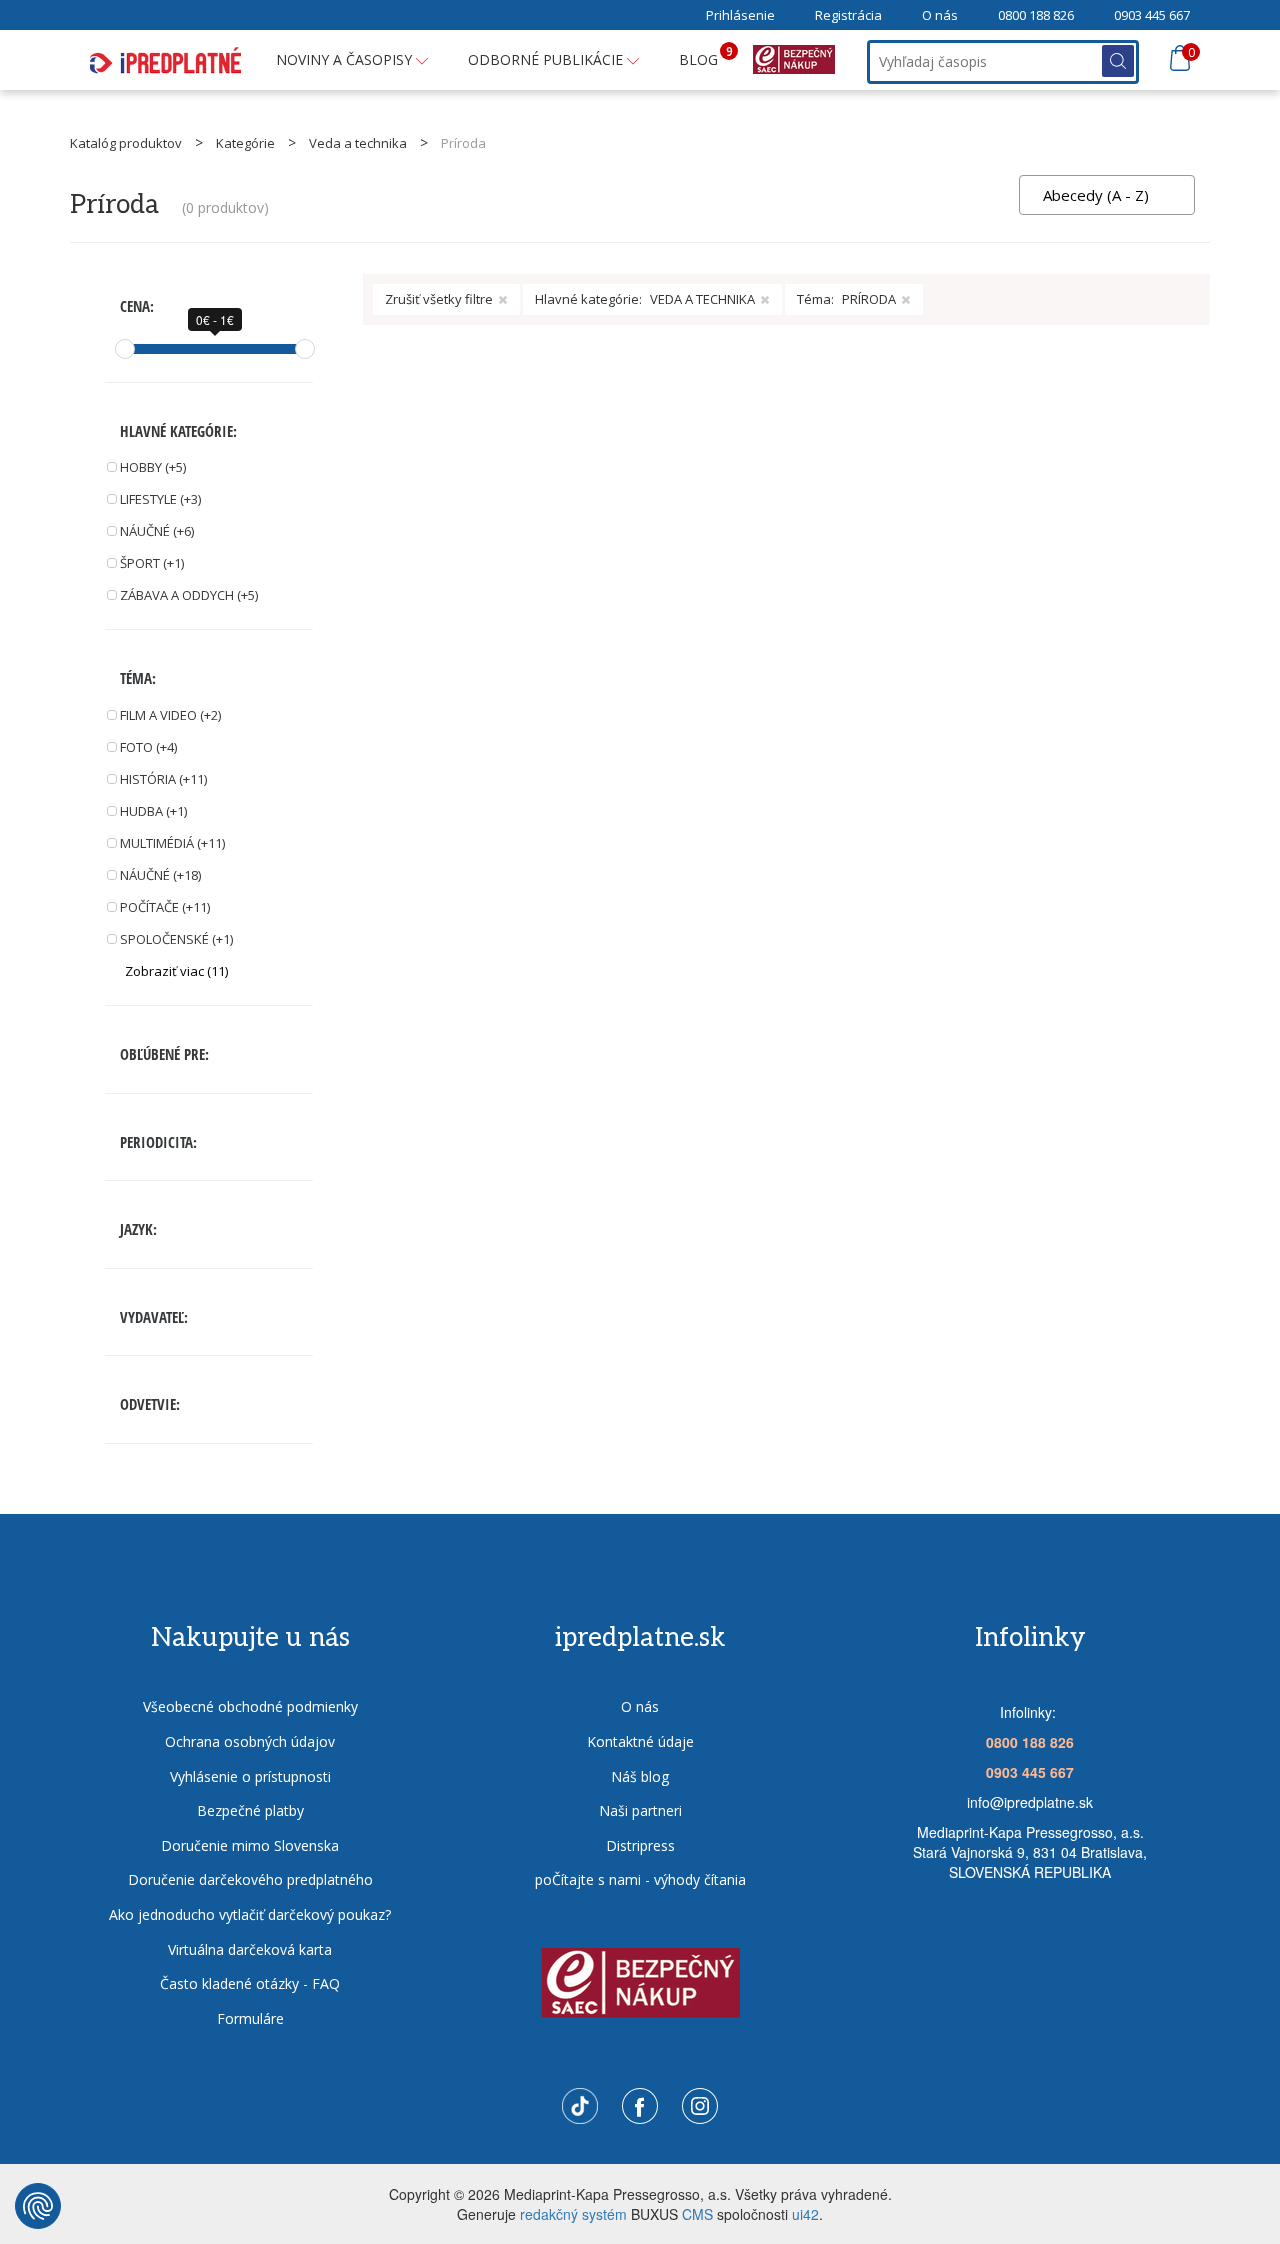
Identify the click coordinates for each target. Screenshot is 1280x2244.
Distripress (640, 1845)
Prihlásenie (740, 15)
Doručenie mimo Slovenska (250, 1845)
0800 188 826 (1036, 15)
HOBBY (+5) (153, 467)
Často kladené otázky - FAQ (250, 1983)
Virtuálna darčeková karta (250, 1949)
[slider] (125, 349)
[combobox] (1107, 195)
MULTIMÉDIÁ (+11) (172, 843)
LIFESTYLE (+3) (160, 499)
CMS (697, 2214)
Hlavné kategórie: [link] (645, 299)
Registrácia (848, 15)
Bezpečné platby (250, 1810)
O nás (940, 15)
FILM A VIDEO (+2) (170, 715)
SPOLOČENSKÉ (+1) (176, 939)
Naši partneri (640, 1810)
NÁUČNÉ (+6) (157, 531)
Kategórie (245, 143)
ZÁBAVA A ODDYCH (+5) (189, 595)
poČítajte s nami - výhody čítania (640, 1879)
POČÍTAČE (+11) (165, 907)
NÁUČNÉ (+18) (160, 875)
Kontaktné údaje (640, 1741)
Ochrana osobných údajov (250, 1741)
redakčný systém (573, 2214)
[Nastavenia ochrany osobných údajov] (38, 2206)
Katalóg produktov (126, 143)
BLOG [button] (706, 56)
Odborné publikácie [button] (547, 59)
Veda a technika (358, 143)
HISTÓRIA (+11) (163, 779)
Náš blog (640, 1776)
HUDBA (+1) (153, 811)
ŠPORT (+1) (152, 563)
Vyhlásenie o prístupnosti (250, 1776)
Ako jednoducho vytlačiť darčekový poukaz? (250, 1914)
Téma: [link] (846, 299)
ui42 (805, 2214)
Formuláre (250, 2018)
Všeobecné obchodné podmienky (250, 1706)
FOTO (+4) (148, 747)
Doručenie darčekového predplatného (250, 1879)
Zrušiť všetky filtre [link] (439, 299)
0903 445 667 (1152, 15)
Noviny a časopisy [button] (346, 59)
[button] (219, 971)
